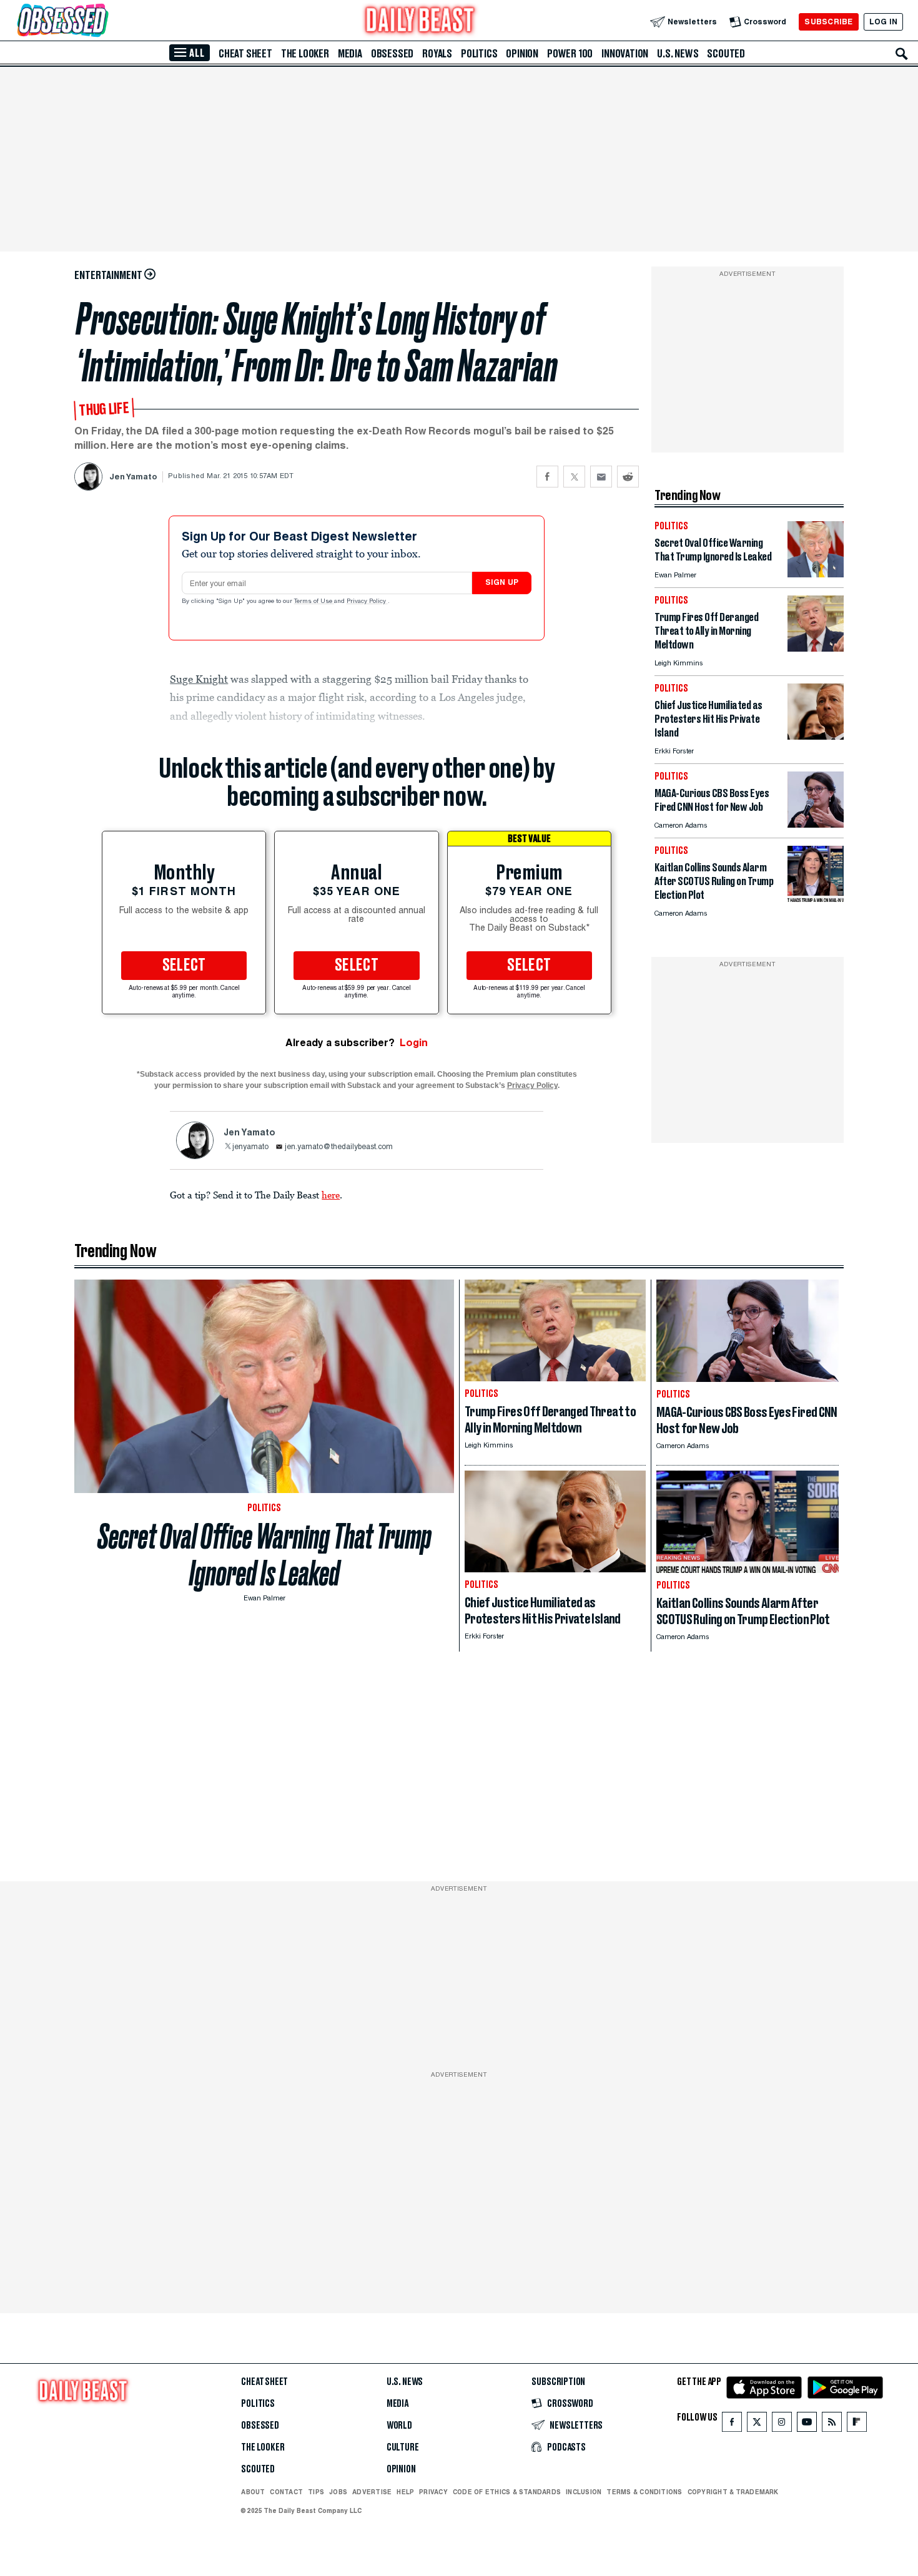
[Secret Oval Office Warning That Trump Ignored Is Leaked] (816, 574)
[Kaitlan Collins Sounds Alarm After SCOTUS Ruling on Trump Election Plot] (816, 899)
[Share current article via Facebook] (547, 477)
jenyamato (250, 1147)
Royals (437, 54)
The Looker (305, 54)
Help (405, 2492)
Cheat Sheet (245, 54)
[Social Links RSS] (832, 2425)
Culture (403, 2447)
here (331, 1195)
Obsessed (392, 54)
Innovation (625, 54)
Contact (286, 2492)
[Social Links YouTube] (807, 2425)
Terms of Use (314, 602)
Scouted (726, 54)
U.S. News (678, 54)
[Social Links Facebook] (732, 2425)
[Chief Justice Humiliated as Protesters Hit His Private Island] (816, 736)
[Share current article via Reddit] (628, 477)
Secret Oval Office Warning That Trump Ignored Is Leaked (264, 1555)
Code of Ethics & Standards (507, 2492)
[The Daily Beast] (420, 22)
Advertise (372, 2492)
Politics (479, 54)
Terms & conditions (644, 2492)
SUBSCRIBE (828, 22)
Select (184, 966)
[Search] (902, 54)
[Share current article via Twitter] (574, 477)
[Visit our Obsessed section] (102, 22)
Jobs (338, 2492)
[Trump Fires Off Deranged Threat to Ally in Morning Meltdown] (816, 648)
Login (414, 1043)
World (399, 2426)
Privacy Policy (367, 602)
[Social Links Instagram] (782, 2425)
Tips (316, 2492)
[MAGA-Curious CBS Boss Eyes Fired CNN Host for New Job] (816, 824)
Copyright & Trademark (733, 2492)
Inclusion (584, 2492)
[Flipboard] (856, 2425)
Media (350, 54)
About (253, 2492)
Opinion (522, 54)
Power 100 (570, 54)
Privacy (433, 2492)
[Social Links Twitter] (757, 2425)
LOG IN (883, 22)
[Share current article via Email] (601, 477)
